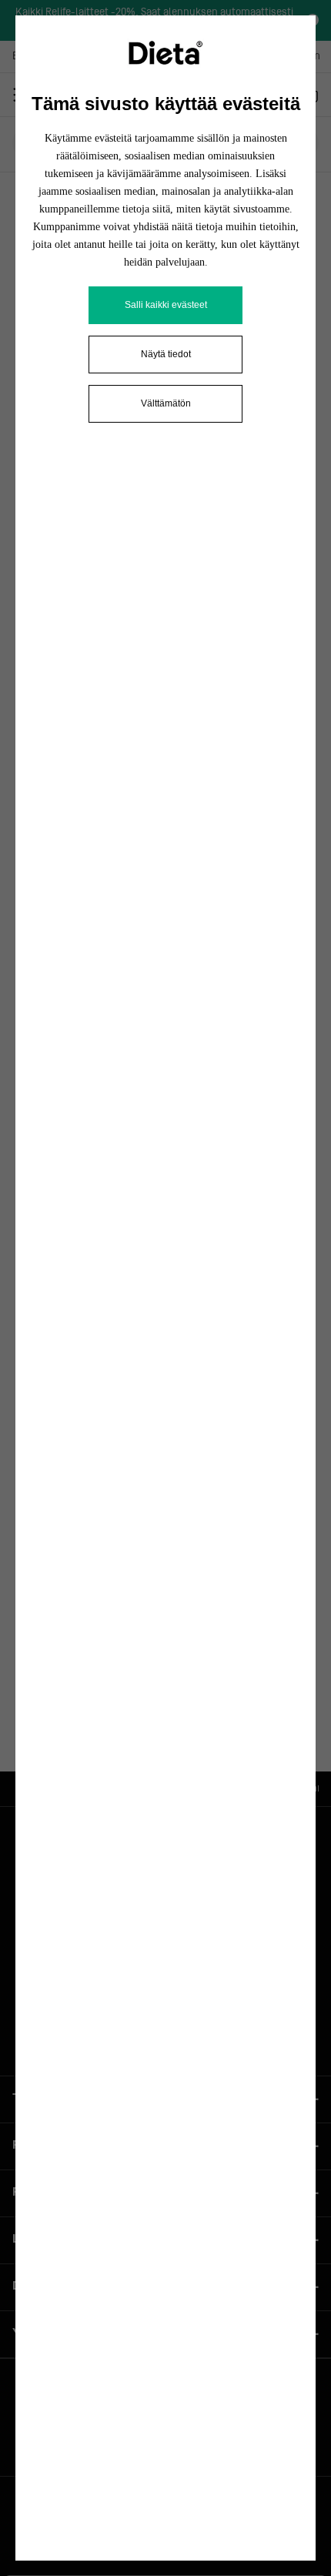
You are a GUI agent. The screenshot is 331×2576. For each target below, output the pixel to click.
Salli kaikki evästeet (166, 305)
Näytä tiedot (166, 354)
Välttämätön (166, 403)
